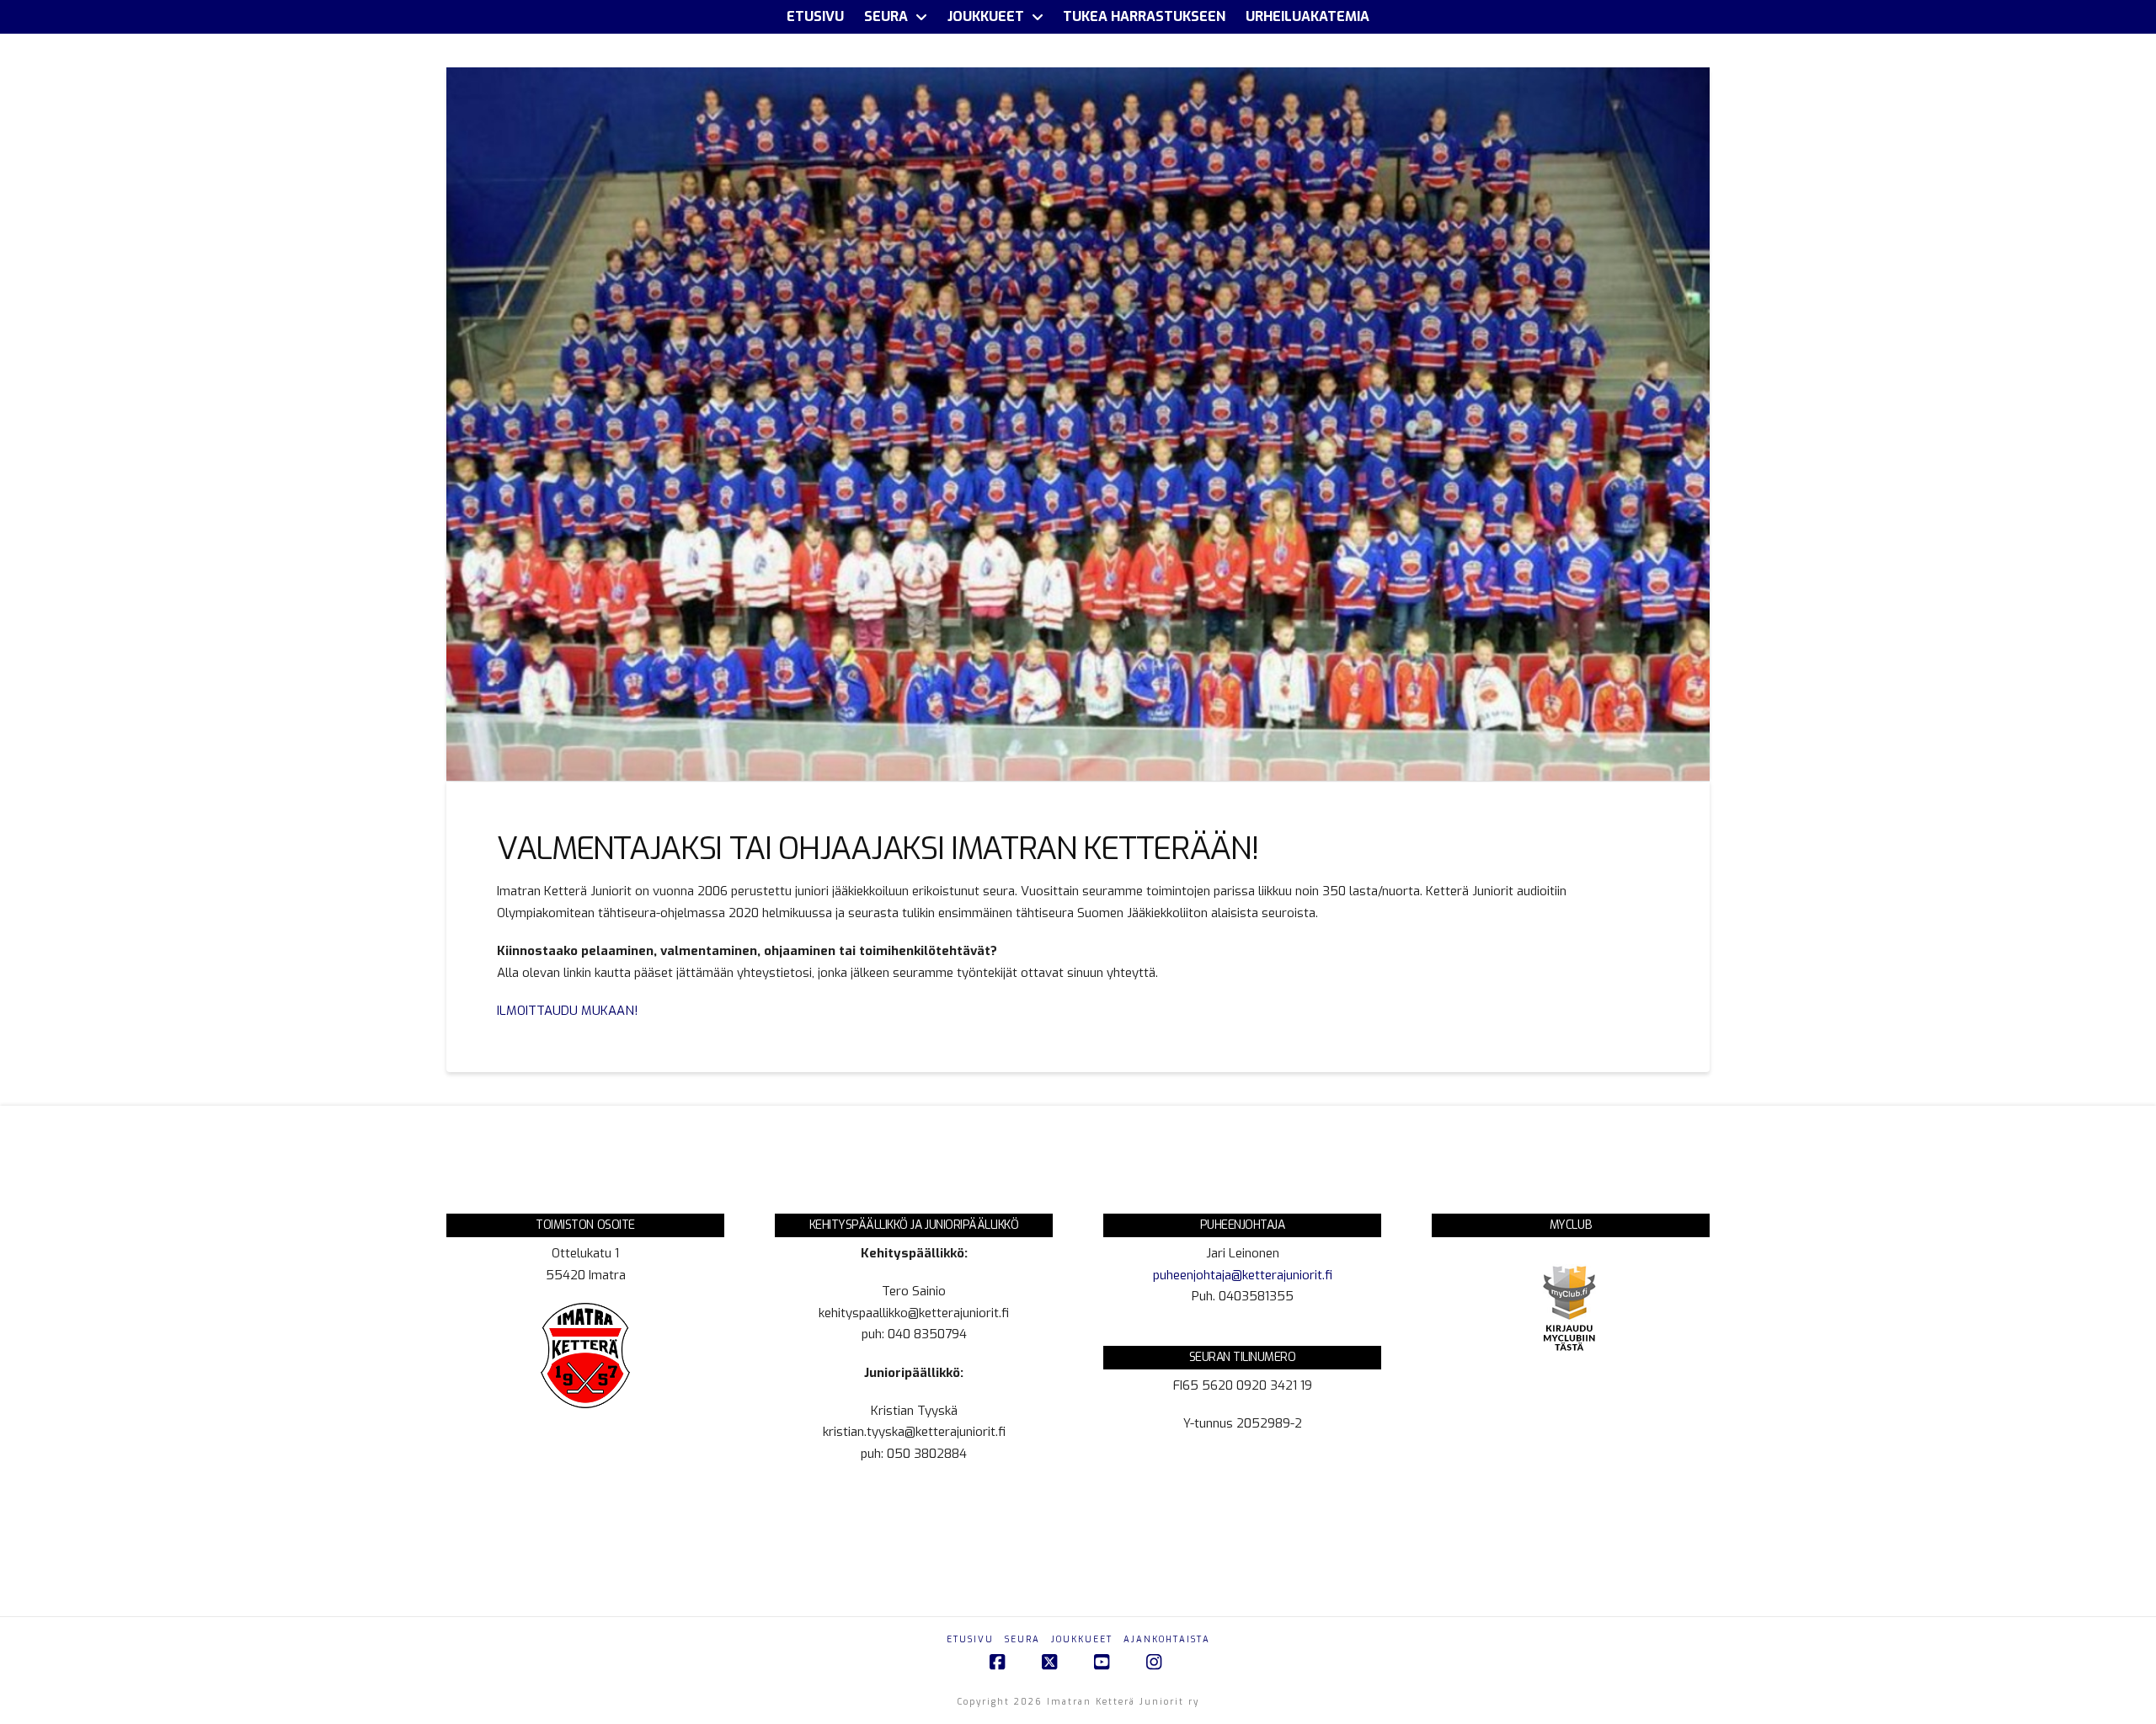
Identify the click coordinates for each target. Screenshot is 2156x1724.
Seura (1022, 1639)
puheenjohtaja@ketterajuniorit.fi (1243, 1275)
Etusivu (970, 1639)
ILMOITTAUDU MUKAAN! (568, 1011)
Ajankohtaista (1167, 1639)
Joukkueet (1082, 1639)
